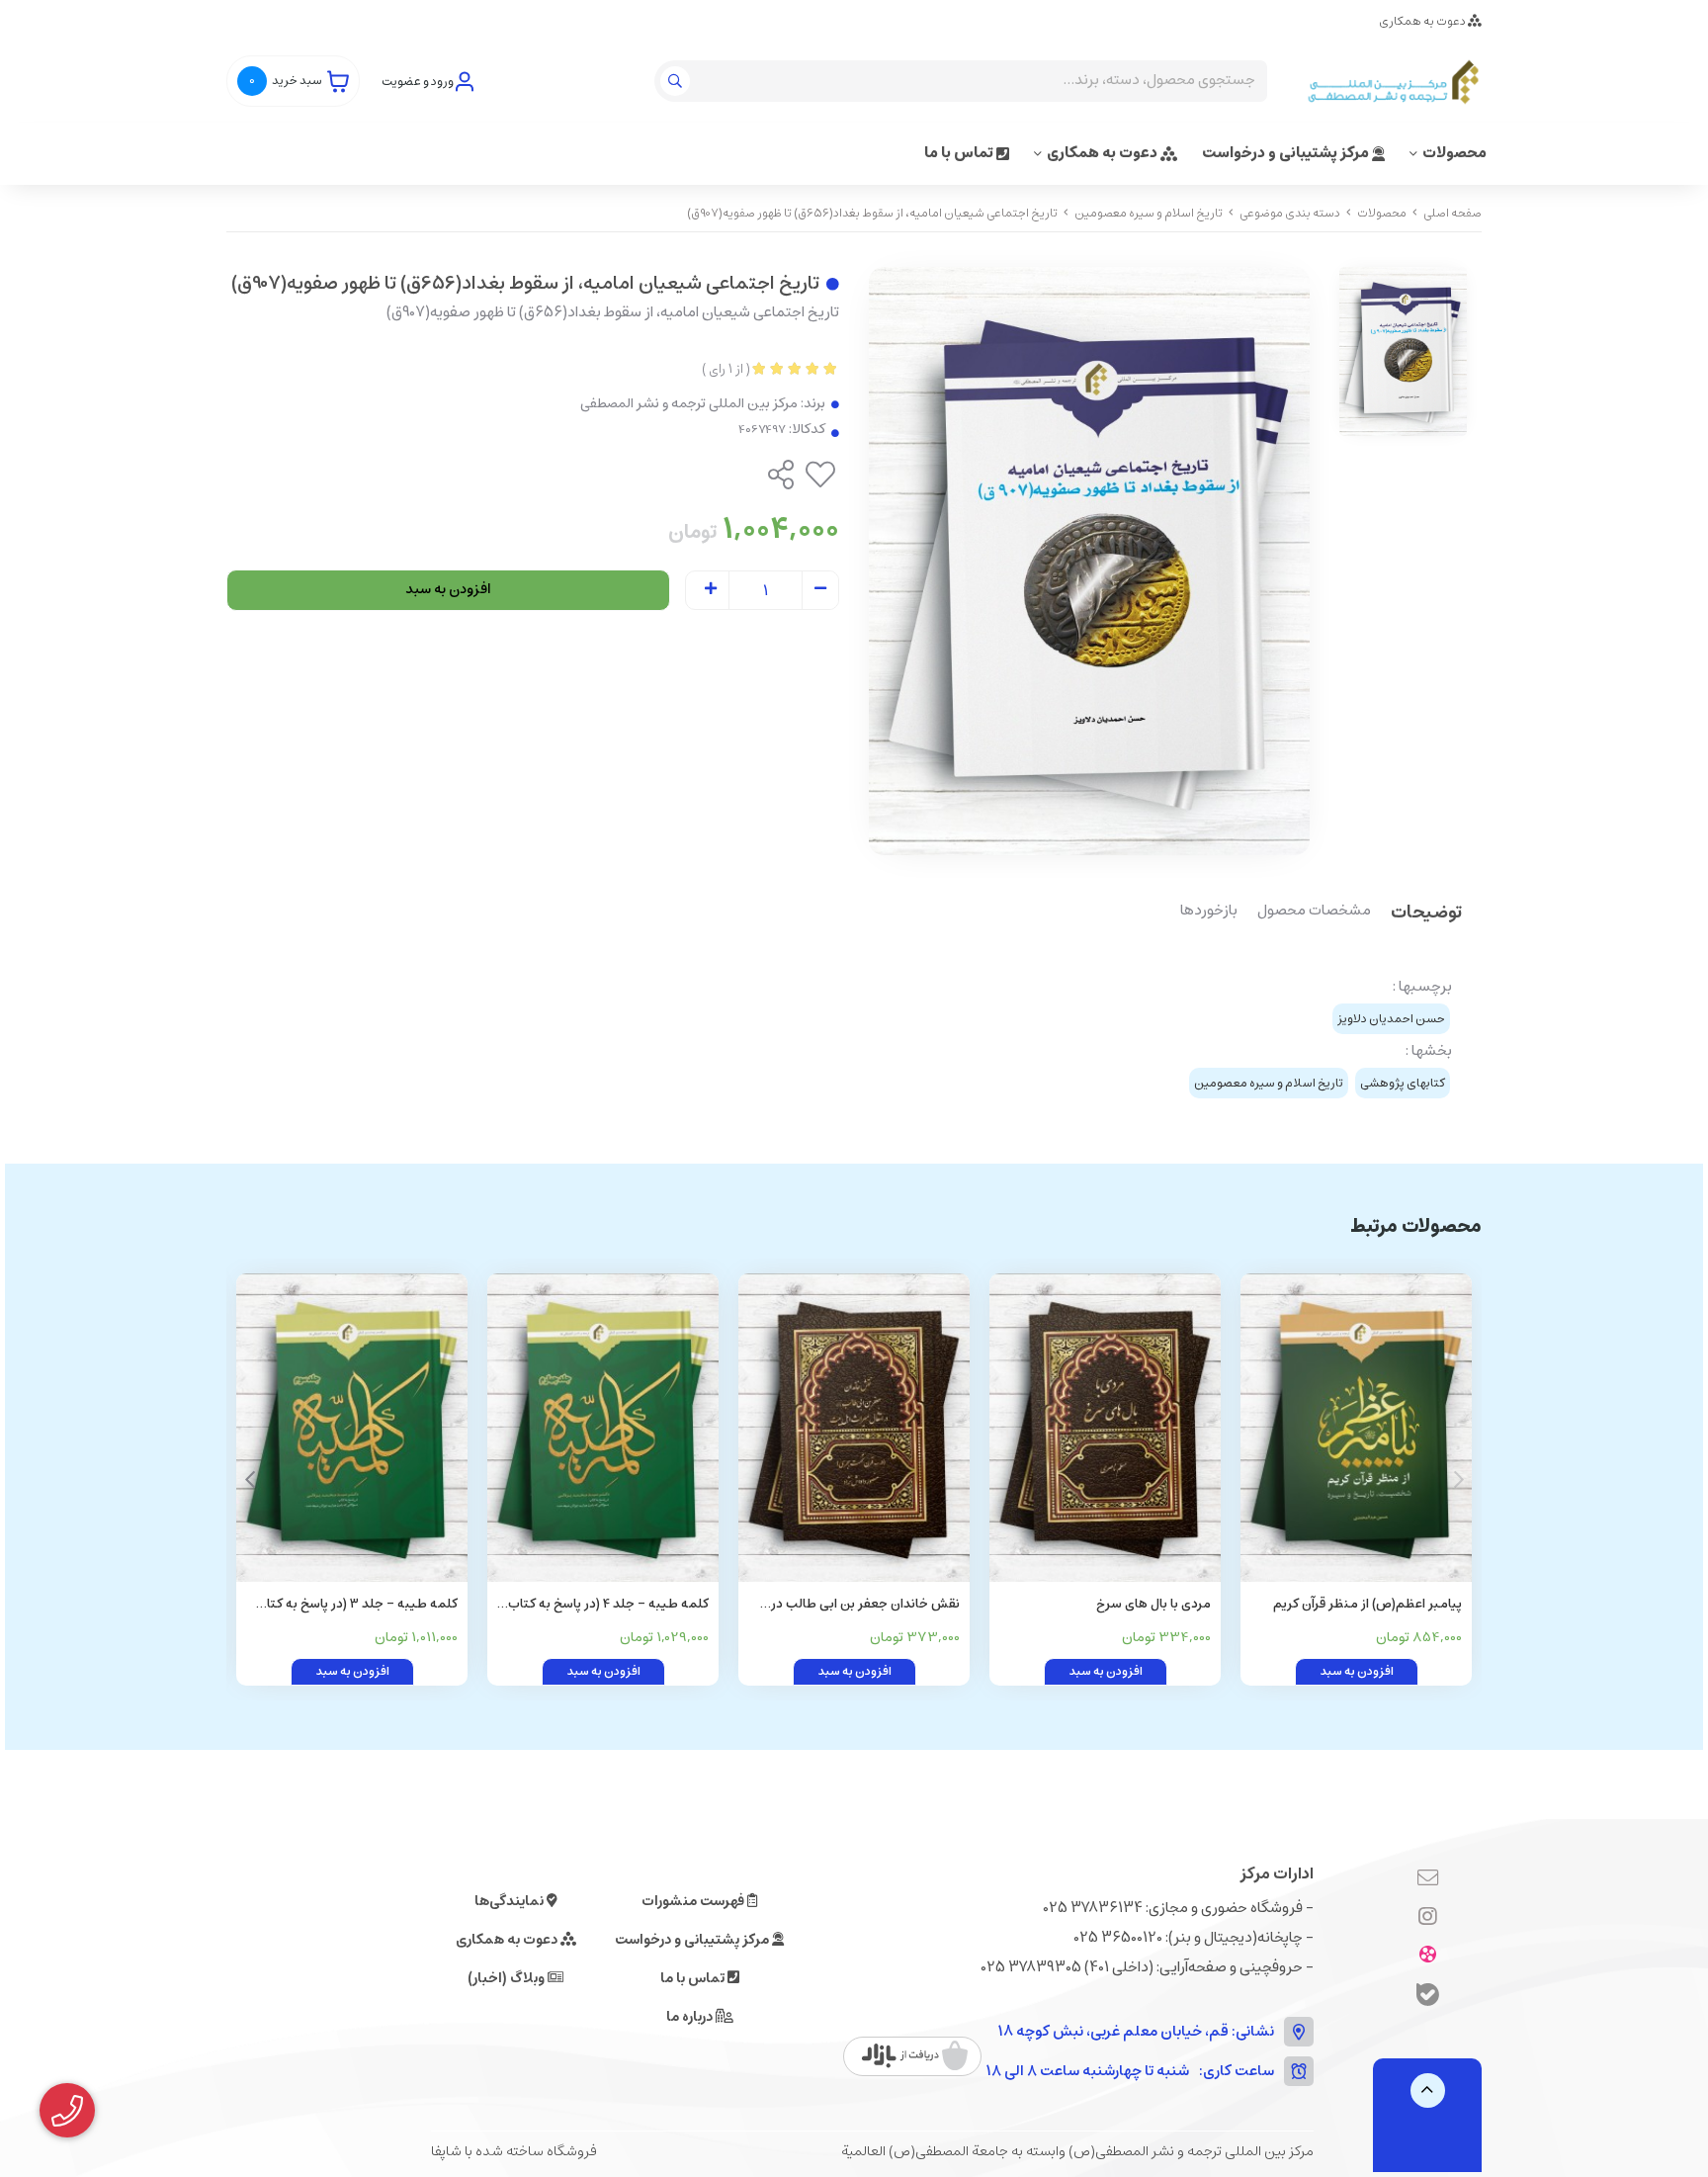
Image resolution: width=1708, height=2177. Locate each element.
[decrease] (820, 590)
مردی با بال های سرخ (1153, 1604)
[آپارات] (1428, 1957)
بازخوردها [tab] (1209, 912)
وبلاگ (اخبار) (508, 1978)
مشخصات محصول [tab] (1314, 912)
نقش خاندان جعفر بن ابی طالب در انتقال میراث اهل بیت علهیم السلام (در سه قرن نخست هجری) (861, 1605)
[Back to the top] (1428, 2090)
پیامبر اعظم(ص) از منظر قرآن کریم (1367, 1604)
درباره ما (691, 2017)
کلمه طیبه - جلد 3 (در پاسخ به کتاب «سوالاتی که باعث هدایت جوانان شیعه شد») (353, 1605)
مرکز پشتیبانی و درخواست (1287, 153)
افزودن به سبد (448, 589)
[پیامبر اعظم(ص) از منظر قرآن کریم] (1356, 1428)
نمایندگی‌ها (511, 1901)
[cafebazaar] (915, 2056)
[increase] (711, 590)
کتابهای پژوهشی (1403, 1083)
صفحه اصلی (1452, 213)
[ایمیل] (1428, 1879)
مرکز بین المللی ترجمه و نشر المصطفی (689, 404)
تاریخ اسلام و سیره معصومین (1149, 213)
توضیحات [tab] (1426, 914)
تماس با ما (960, 153)
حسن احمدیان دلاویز (1391, 1019)
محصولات (1454, 153)
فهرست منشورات (694, 1901)
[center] (678, 81)
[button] (250, 1480)
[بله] (1428, 1998)
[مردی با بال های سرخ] (1105, 1428)
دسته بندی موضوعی (1290, 213)
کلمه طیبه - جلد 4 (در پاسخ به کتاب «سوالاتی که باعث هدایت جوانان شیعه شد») (604, 1605)
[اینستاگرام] (1428, 1918)
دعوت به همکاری (1423, 21)
